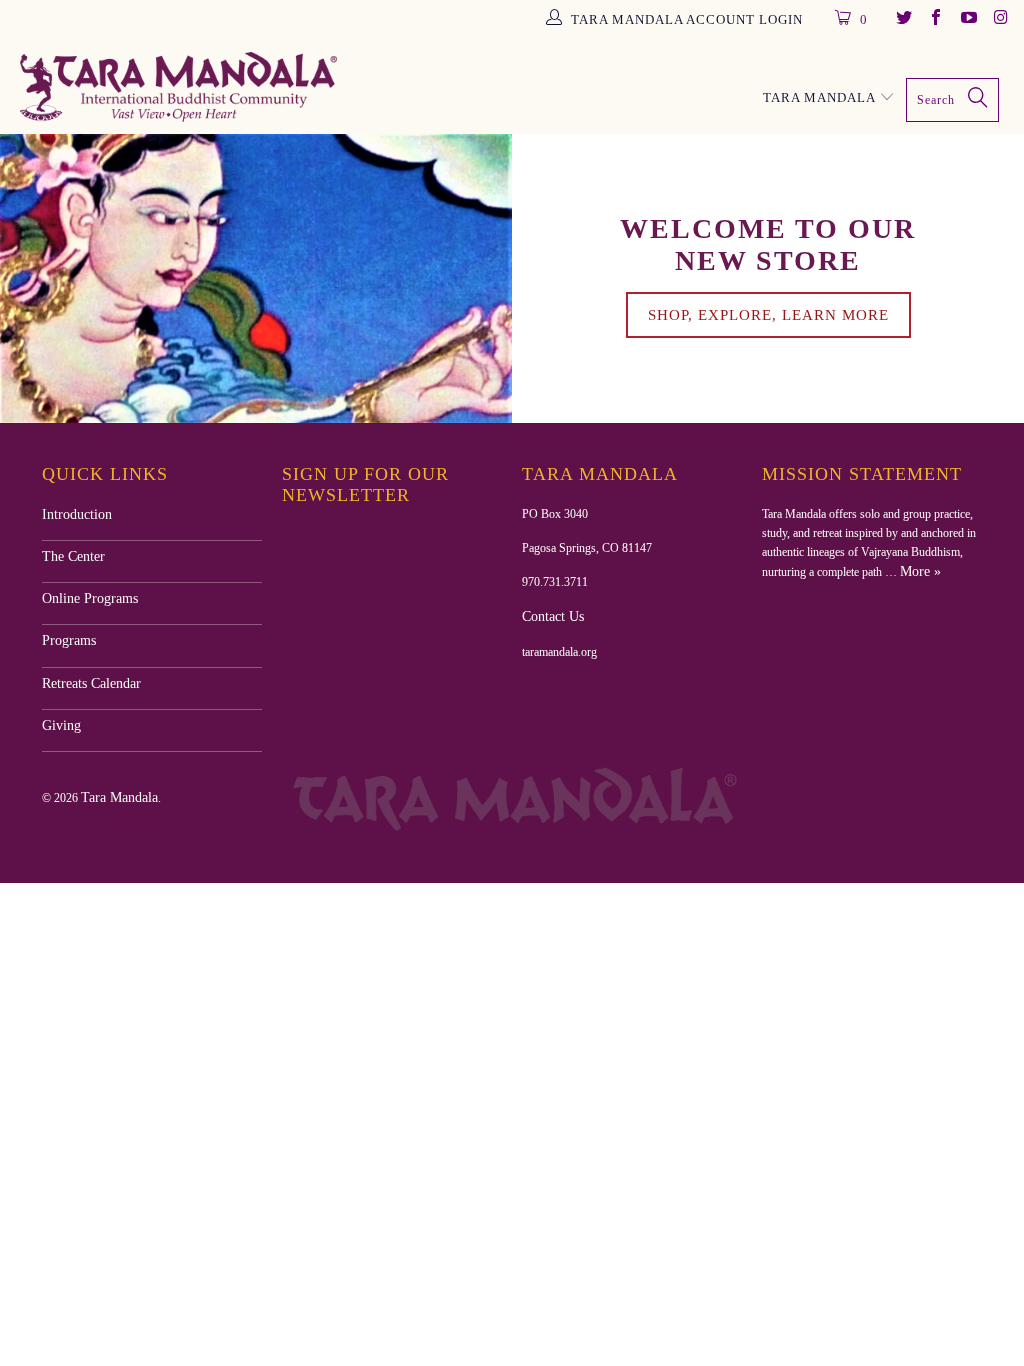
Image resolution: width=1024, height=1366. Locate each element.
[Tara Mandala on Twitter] (902, 19)
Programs (69, 640)
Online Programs (90, 598)
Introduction (77, 514)
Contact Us (553, 616)
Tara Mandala (119, 797)
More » (920, 571)
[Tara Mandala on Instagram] (1000, 19)
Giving (61, 725)
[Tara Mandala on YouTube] (967, 19)
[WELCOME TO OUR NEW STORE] (256, 278)
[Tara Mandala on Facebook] (935, 19)
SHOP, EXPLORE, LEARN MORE (768, 315)
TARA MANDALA (821, 97)
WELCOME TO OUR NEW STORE (768, 244)
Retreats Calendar (91, 683)
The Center (73, 556)
